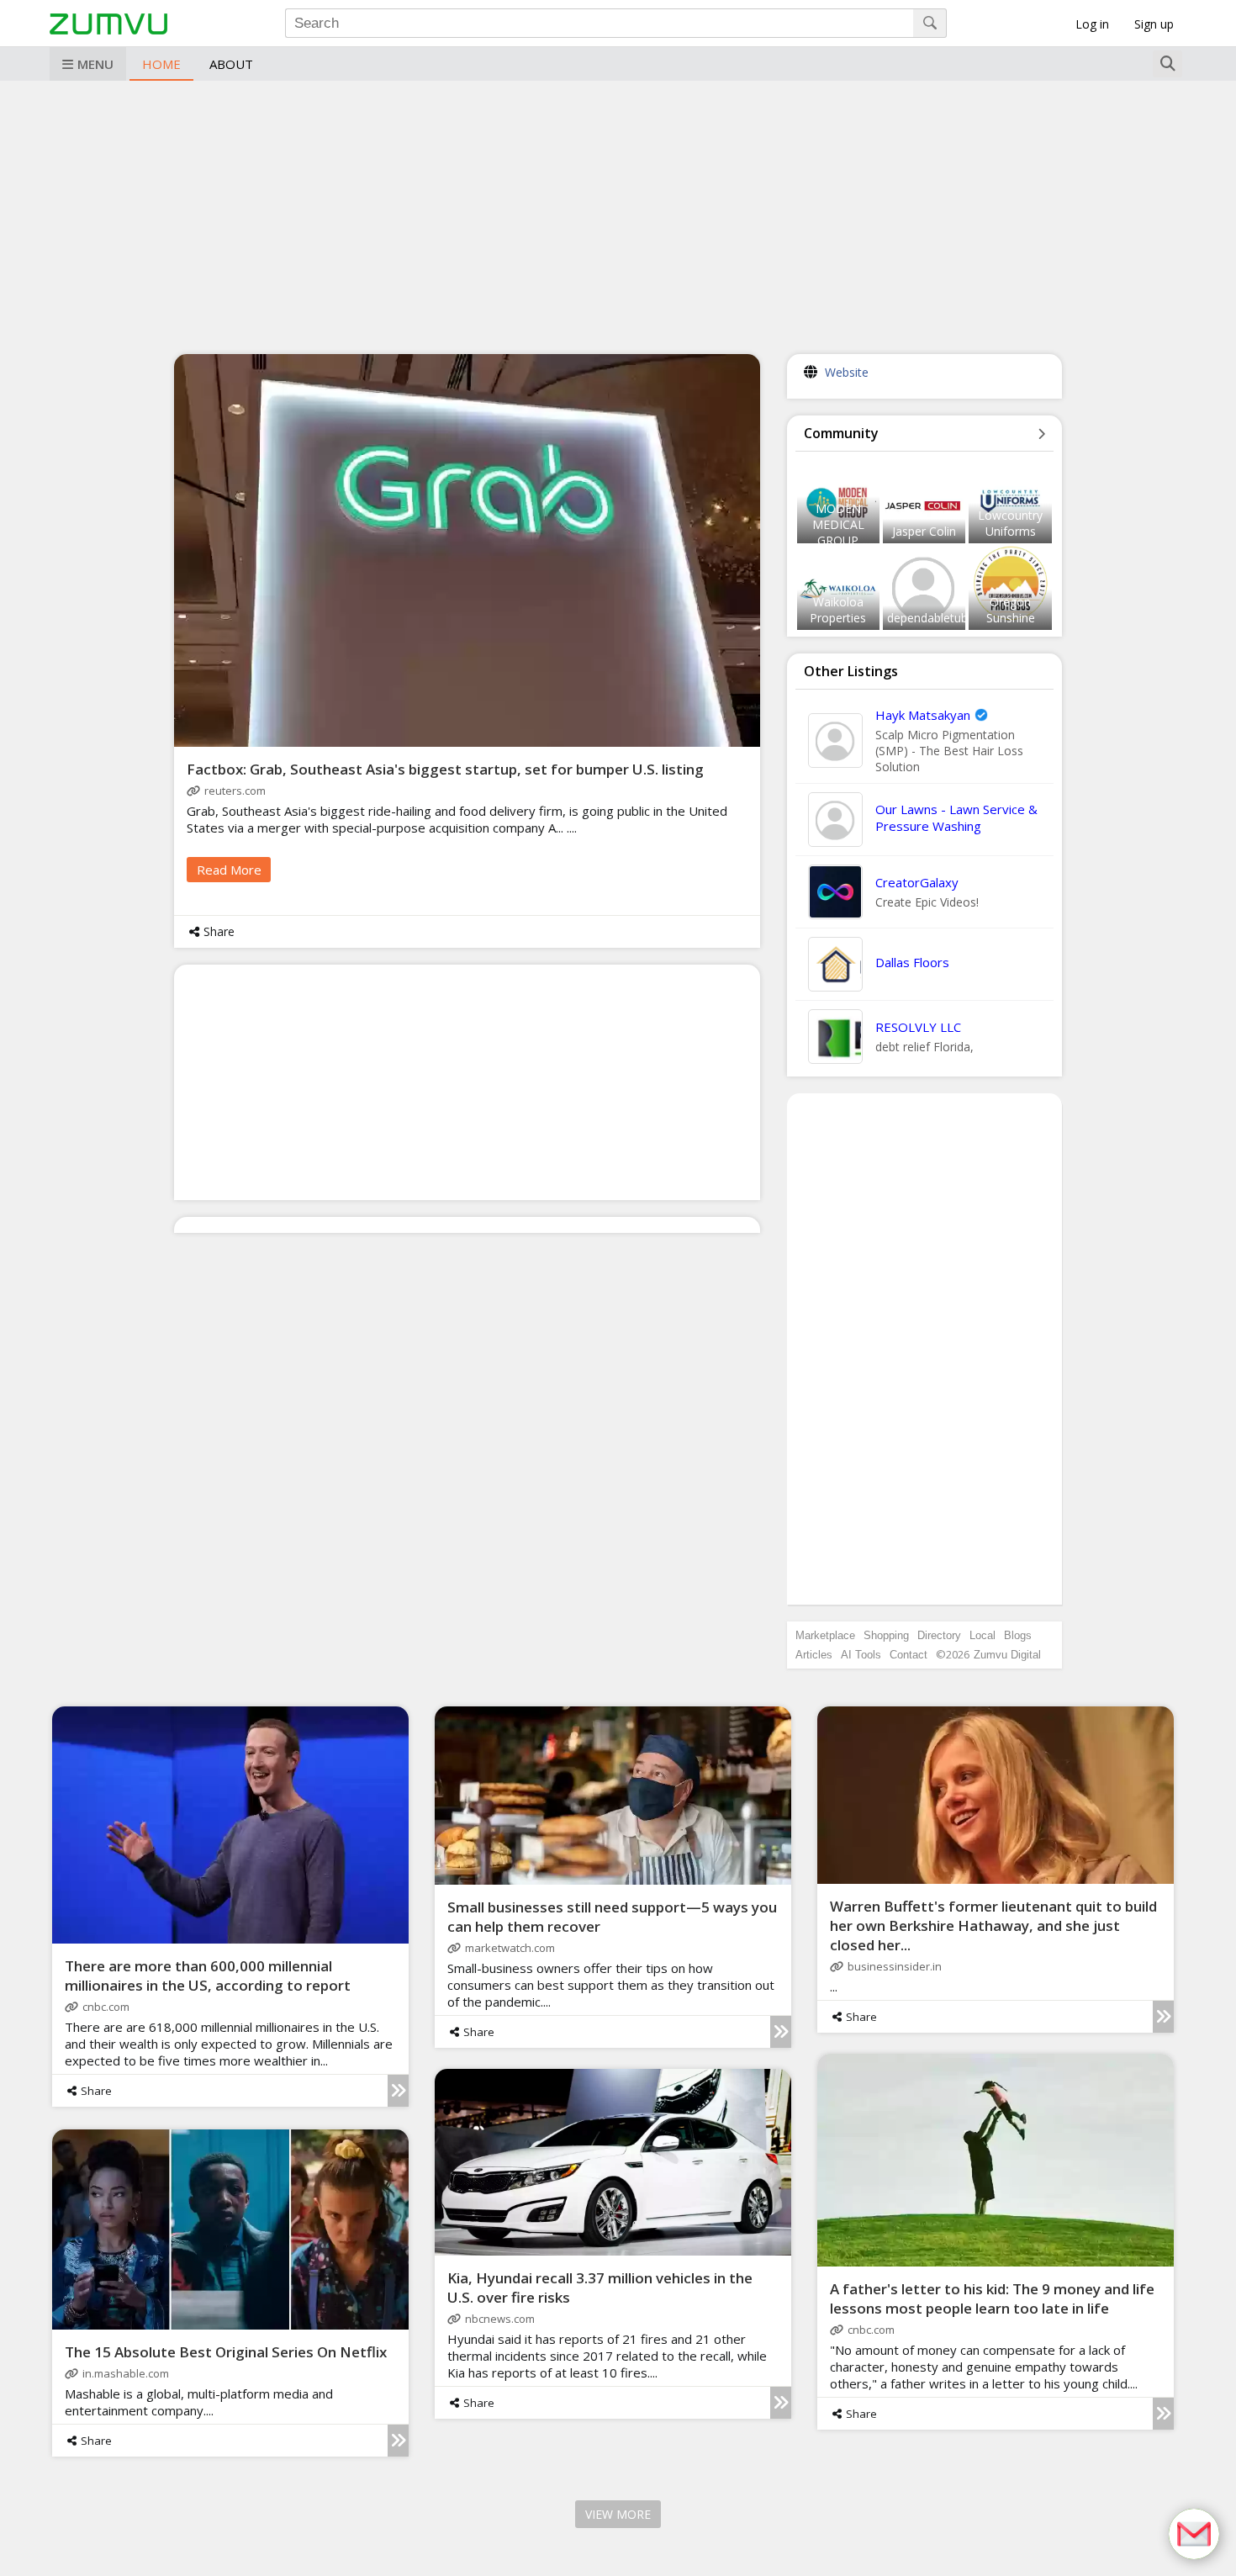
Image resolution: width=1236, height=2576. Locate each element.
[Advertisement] (618, 215)
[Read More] (398, 2091)
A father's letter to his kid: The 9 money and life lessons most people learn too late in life (992, 2298)
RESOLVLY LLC (918, 1027)
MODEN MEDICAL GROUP (838, 524)
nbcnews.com (500, 2319)
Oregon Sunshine (1011, 610)
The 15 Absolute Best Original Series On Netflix (226, 2352)
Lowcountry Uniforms (1010, 523)
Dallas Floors (912, 962)
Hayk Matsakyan (923, 715)
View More (618, 2514)
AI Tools (861, 1655)
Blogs (1018, 1635)
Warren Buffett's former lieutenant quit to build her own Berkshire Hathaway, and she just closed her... (993, 1925)
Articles (814, 1655)
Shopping (886, 1635)
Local (982, 1635)
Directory (939, 1635)
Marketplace (825, 1635)
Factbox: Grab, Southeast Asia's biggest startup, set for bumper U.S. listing (445, 769)
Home (161, 64)
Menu (95, 64)
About (231, 64)
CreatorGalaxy (917, 882)
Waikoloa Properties (838, 610)
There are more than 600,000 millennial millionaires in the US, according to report (208, 1976)
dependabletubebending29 (959, 618)
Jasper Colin (924, 531)
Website (847, 372)
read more (229, 870)
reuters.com (235, 791)
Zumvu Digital (1007, 1655)
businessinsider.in (895, 1966)
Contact (909, 1655)
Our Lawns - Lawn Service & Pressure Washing (956, 817)
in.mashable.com (126, 2373)
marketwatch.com (510, 1948)
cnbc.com (106, 2007)
